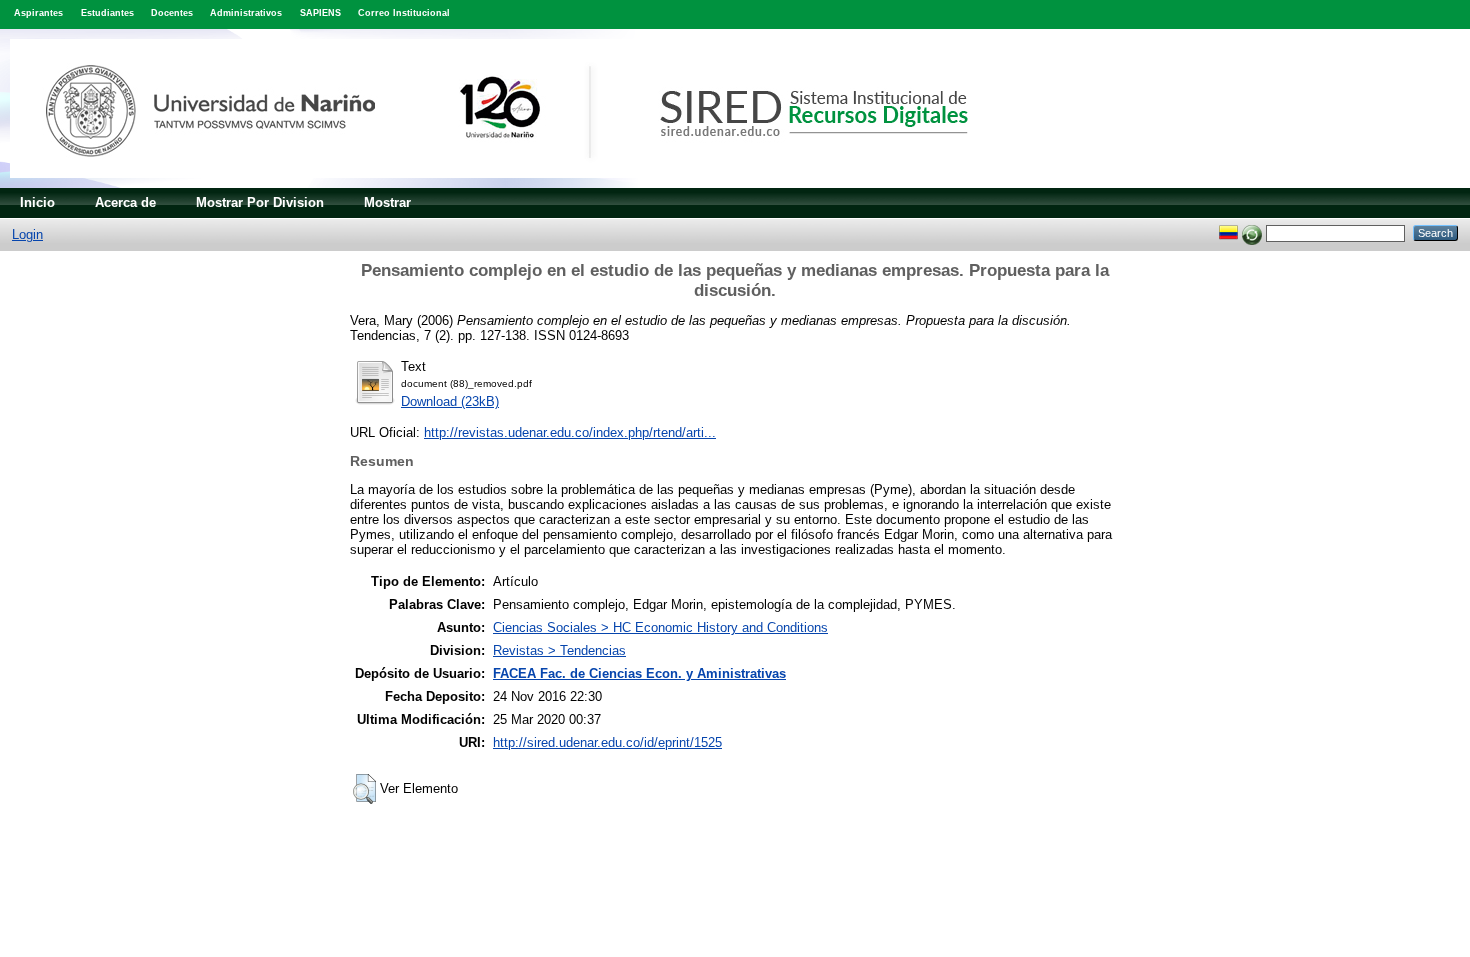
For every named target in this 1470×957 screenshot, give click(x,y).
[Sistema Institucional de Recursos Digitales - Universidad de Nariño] (522, 183)
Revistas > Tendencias (559, 650)
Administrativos (246, 13)
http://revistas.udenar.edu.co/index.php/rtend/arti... (570, 432)
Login (27, 234)
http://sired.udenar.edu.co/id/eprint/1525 (607, 742)
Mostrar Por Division (260, 202)
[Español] (1228, 232)
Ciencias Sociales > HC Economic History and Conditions (660, 627)
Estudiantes (107, 13)
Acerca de (125, 202)
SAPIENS (320, 13)
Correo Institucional (404, 13)
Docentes (172, 13)
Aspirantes (38, 13)
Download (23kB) (450, 401)
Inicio (37, 202)
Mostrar (387, 202)
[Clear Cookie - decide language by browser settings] (1252, 232)
